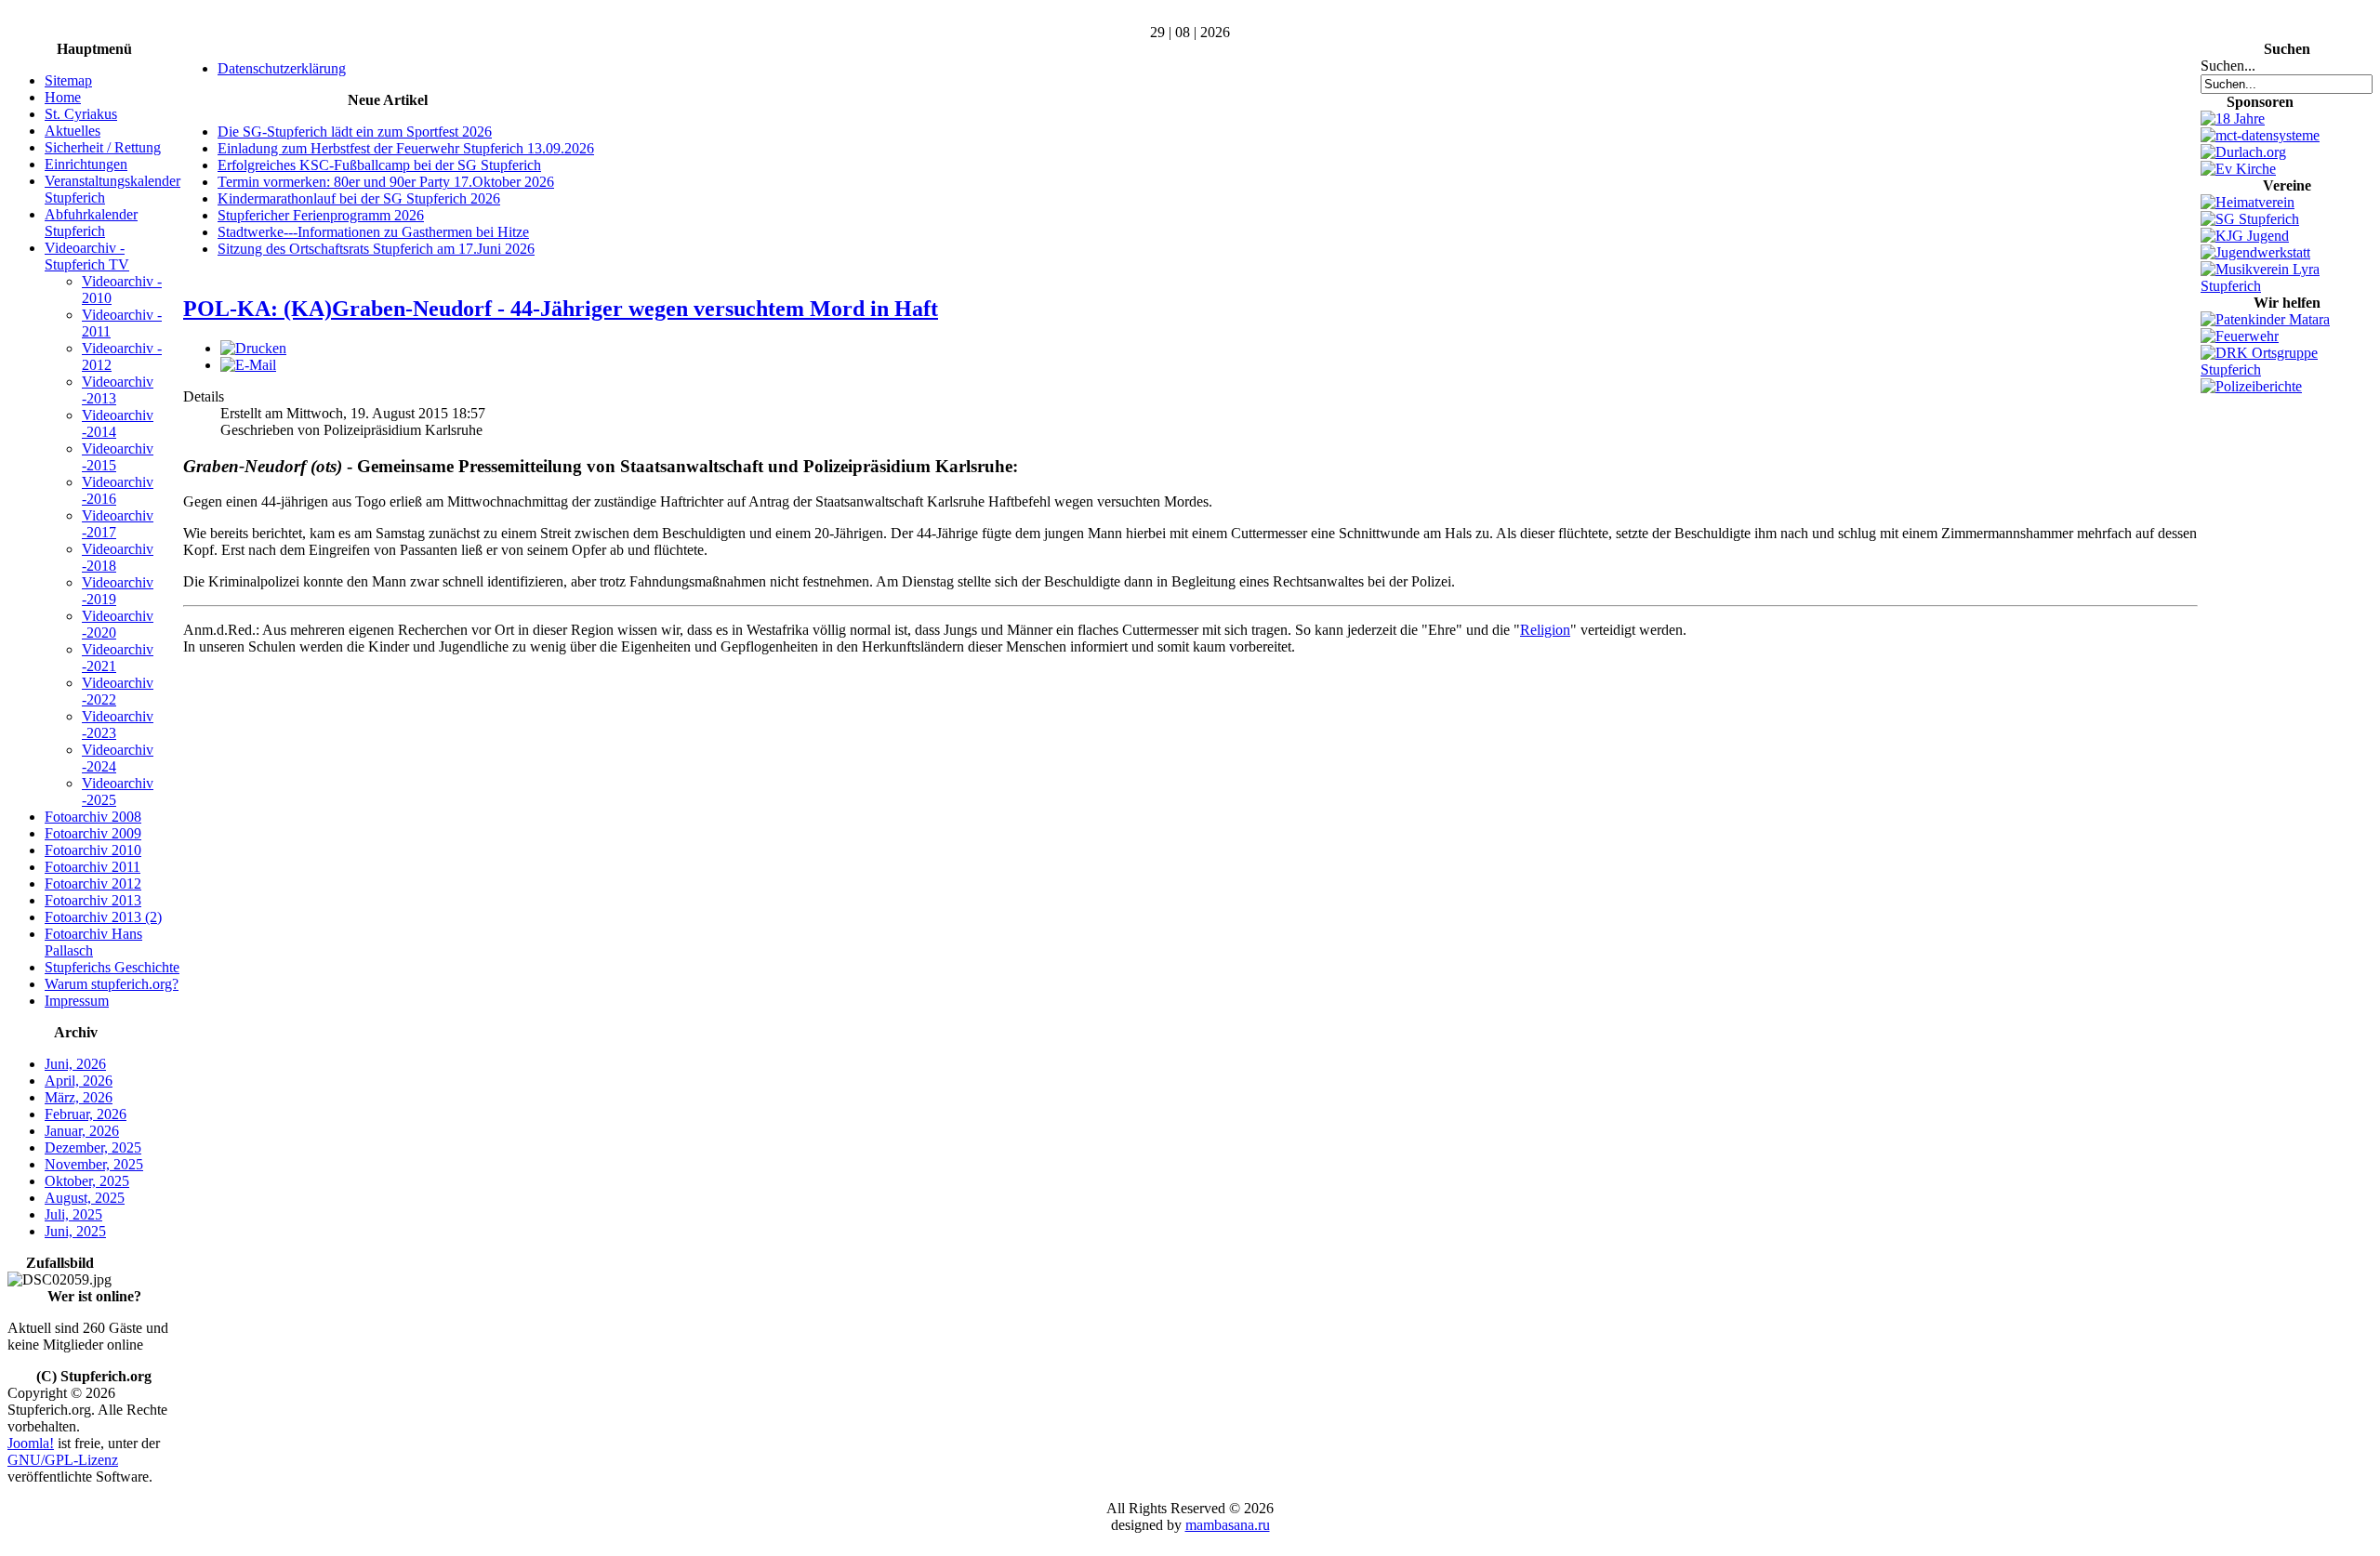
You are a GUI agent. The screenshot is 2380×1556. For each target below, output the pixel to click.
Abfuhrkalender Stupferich (91, 223)
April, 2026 (79, 1081)
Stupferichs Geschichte (112, 967)
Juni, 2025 (75, 1231)
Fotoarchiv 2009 (93, 833)
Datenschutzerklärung (282, 68)
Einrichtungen (86, 164)
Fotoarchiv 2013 (93, 900)
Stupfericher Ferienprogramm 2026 (321, 215)
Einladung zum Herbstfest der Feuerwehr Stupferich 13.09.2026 (406, 148)
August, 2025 (85, 1198)
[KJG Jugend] (2245, 236)
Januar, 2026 (82, 1131)
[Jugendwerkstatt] (2255, 252)
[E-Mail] (248, 365)
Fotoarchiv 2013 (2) (103, 917)
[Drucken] (253, 348)
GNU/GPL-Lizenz (63, 1460)
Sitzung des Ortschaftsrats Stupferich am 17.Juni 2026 (376, 249)
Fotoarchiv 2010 (93, 850)
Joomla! (31, 1443)
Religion (1545, 630)
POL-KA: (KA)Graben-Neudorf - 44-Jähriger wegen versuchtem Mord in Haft (561, 309)
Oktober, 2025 (87, 1181)
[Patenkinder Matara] (2265, 319)
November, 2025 (94, 1164)
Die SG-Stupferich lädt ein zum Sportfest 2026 (355, 132)
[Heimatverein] (2248, 202)
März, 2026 (79, 1097)
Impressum (77, 1001)
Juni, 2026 (75, 1064)
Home (63, 97)
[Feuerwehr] (2240, 336)
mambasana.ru (1228, 1525)
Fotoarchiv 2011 (93, 867)
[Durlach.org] (2243, 152)
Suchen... (2228, 66)
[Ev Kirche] (2238, 169)
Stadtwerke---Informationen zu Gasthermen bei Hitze (373, 232)
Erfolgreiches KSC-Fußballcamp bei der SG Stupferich (379, 165)
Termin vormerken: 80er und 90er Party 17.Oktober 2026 (386, 182)
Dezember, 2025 (93, 1147)
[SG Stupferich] (2250, 219)
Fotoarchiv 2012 (93, 883)
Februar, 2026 (86, 1114)
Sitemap (68, 80)
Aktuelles (73, 131)
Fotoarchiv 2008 (93, 817)
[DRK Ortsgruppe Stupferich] (2287, 369)
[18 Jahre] (2233, 119)
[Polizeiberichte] (2251, 386)
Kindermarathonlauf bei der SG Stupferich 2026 (359, 198)
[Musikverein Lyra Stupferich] (2287, 286)
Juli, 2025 (73, 1214)
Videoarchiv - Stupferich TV (87, 256)
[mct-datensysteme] (2260, 135)
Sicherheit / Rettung (103, 147)
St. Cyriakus (81, 114)
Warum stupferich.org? (112, 984)
